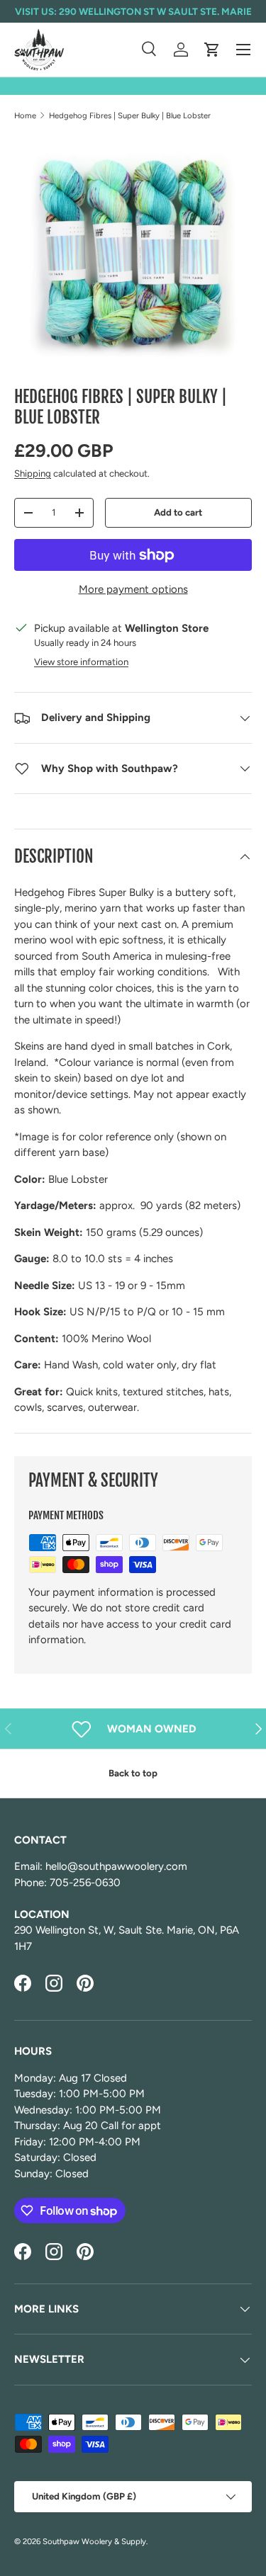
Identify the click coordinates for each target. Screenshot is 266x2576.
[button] (212, 50)
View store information (81, 662)
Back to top (133, 1773)
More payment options (133, 589)
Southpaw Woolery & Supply (94, 2541)
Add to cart (178, 512)
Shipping (33, 473)
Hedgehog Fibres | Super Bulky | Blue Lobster (130, 115)
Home (25, 115)
